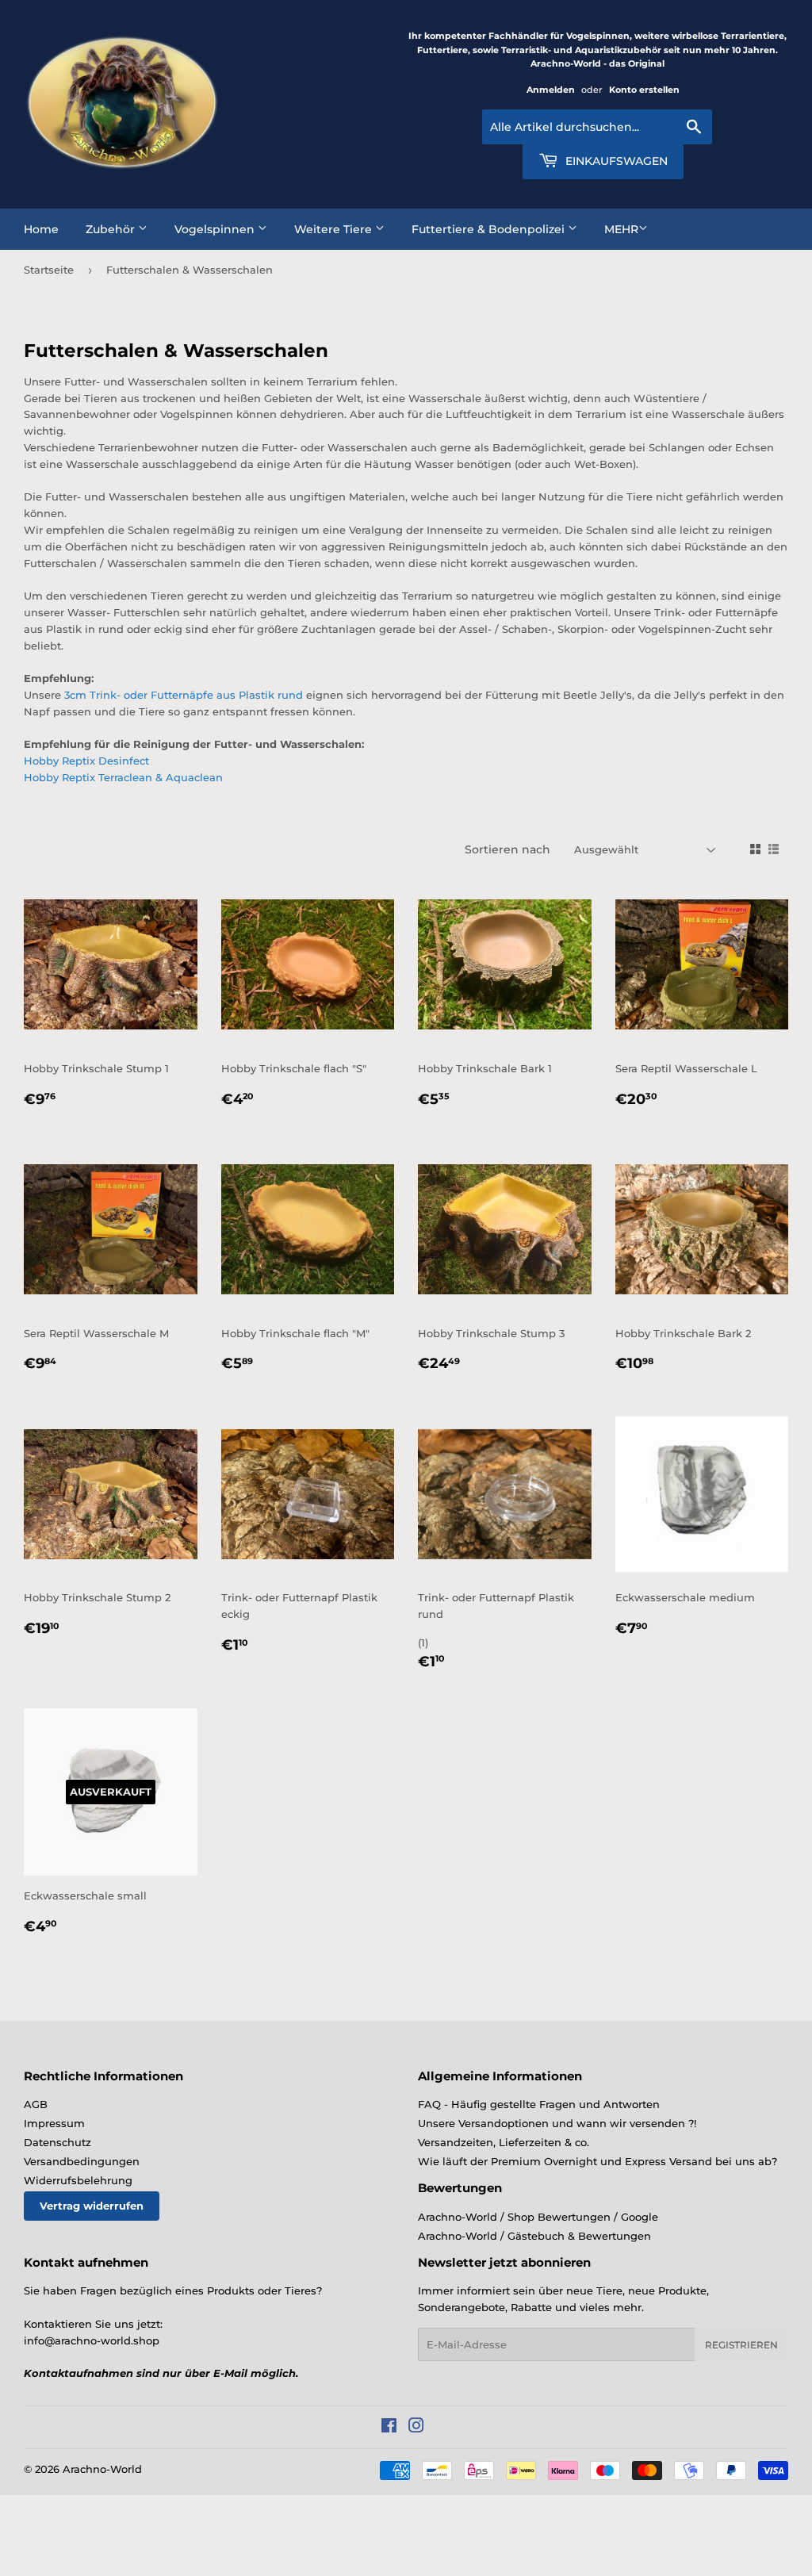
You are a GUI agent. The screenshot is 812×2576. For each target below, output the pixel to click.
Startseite (49, 270)
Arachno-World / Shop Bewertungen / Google (538, 2217)
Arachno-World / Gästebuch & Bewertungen (534, 2236)
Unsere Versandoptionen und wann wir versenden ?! (557, 2123)
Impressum (54, 2123)
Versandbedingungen (82, 2161)
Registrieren (741, 2345)
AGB (36, 2104)
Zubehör (112, 229)
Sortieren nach (507, 849)
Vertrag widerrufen (92, 2206)
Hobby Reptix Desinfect (86, 761)
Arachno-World (102, 2469)
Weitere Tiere (335, 229)
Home (41, 229)
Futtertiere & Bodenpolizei (490, 229)
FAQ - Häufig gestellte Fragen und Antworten (539, 2104)
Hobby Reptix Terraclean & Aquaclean (123, 777)
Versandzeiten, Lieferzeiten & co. (504, 2142)
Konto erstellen (644, 90)
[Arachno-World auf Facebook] (389, 2428)
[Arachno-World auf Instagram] (416, 2428)
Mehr (621, 229)
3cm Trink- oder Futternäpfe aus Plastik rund (184, 695)
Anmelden (551, 90)
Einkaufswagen (615, 161)
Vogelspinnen (216, 229)
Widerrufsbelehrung (78, 2180)
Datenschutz (57, 2142)
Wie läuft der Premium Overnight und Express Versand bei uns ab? (598, 2161)
